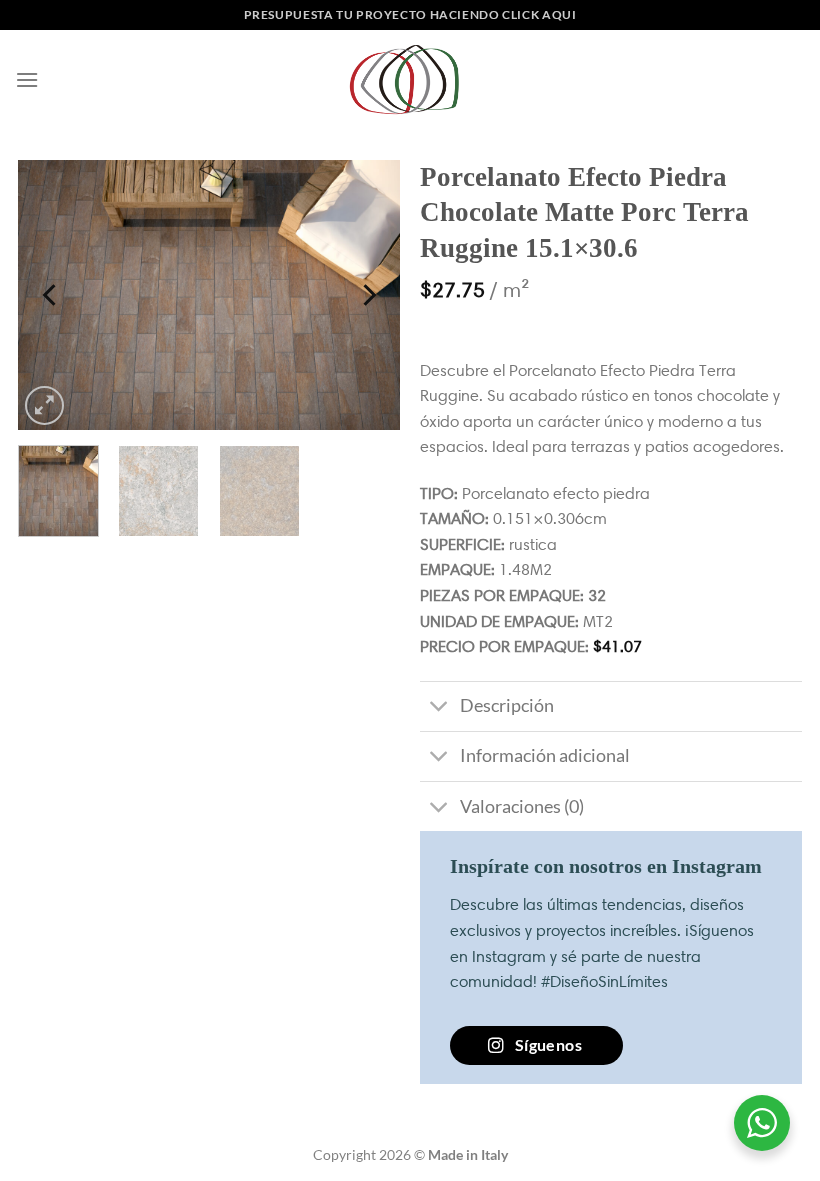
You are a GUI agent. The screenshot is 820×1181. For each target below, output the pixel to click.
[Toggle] (439, 708)
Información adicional (545, 755)
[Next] (367, 295)
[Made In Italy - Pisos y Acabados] (410, 79)
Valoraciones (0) (522, 806)
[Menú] (27, 79)
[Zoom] (44, 405)
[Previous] (51, 295)
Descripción (507, 705)
